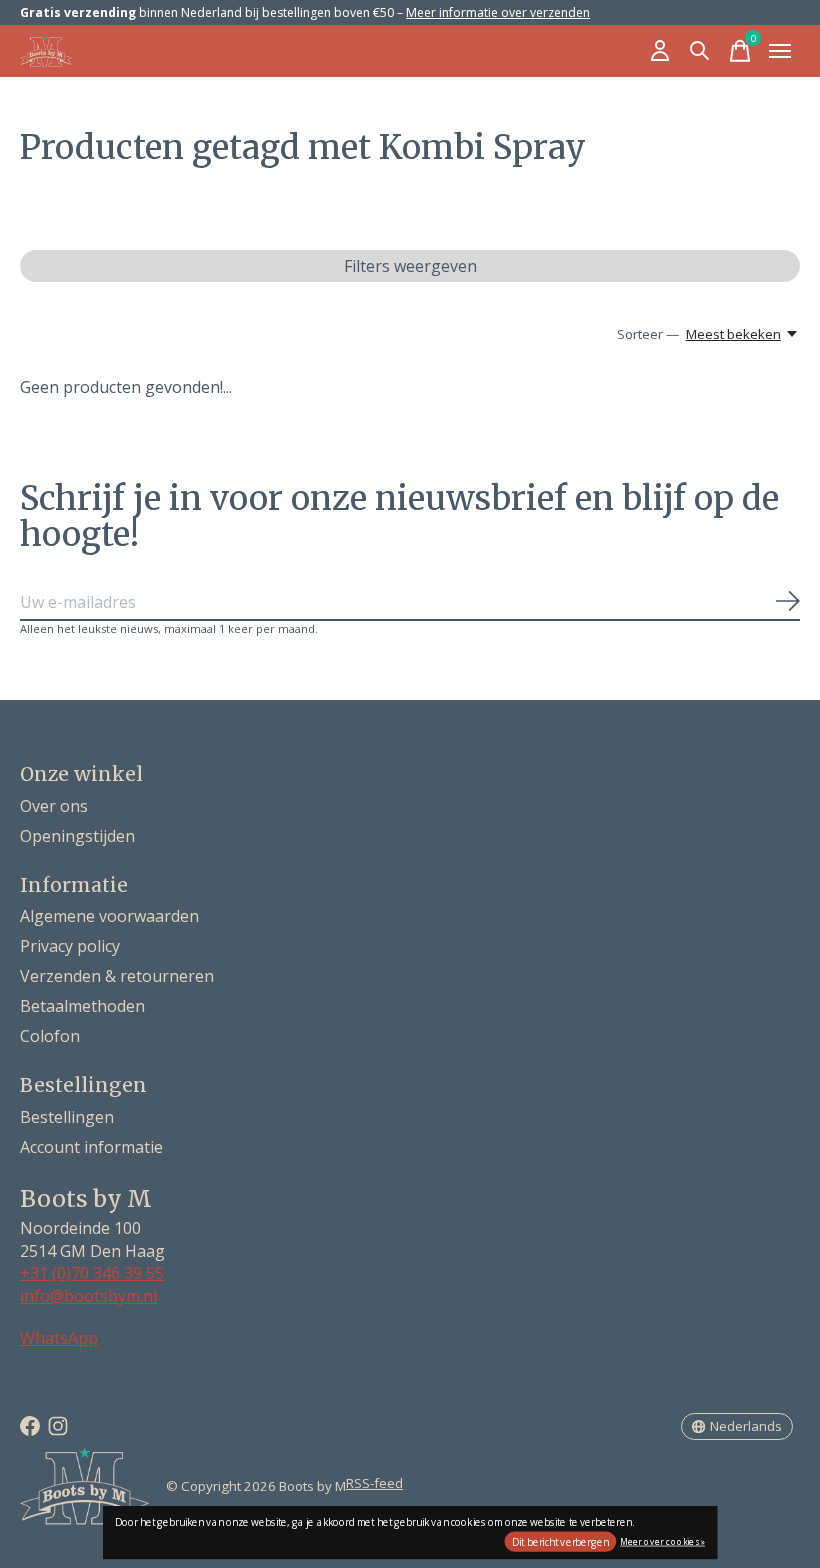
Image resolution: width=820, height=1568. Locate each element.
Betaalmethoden (82, 1006)
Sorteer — (648, 334)
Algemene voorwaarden (109, 916)
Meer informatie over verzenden (498, 12)
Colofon (50, 1036)
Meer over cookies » (662, 1540)
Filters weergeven (410, 266)
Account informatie (91, 1147)
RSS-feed (374, 1483)
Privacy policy (70, 946)
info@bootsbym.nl (88, 1296)
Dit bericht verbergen (560, 1542)
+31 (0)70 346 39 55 (92, 1273)
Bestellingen (67, 1117)
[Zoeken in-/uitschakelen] (700, 51)
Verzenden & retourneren (117, 976)
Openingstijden (77, 836)
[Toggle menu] (780, 51)
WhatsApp (59, 1338)
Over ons (54, 806)
